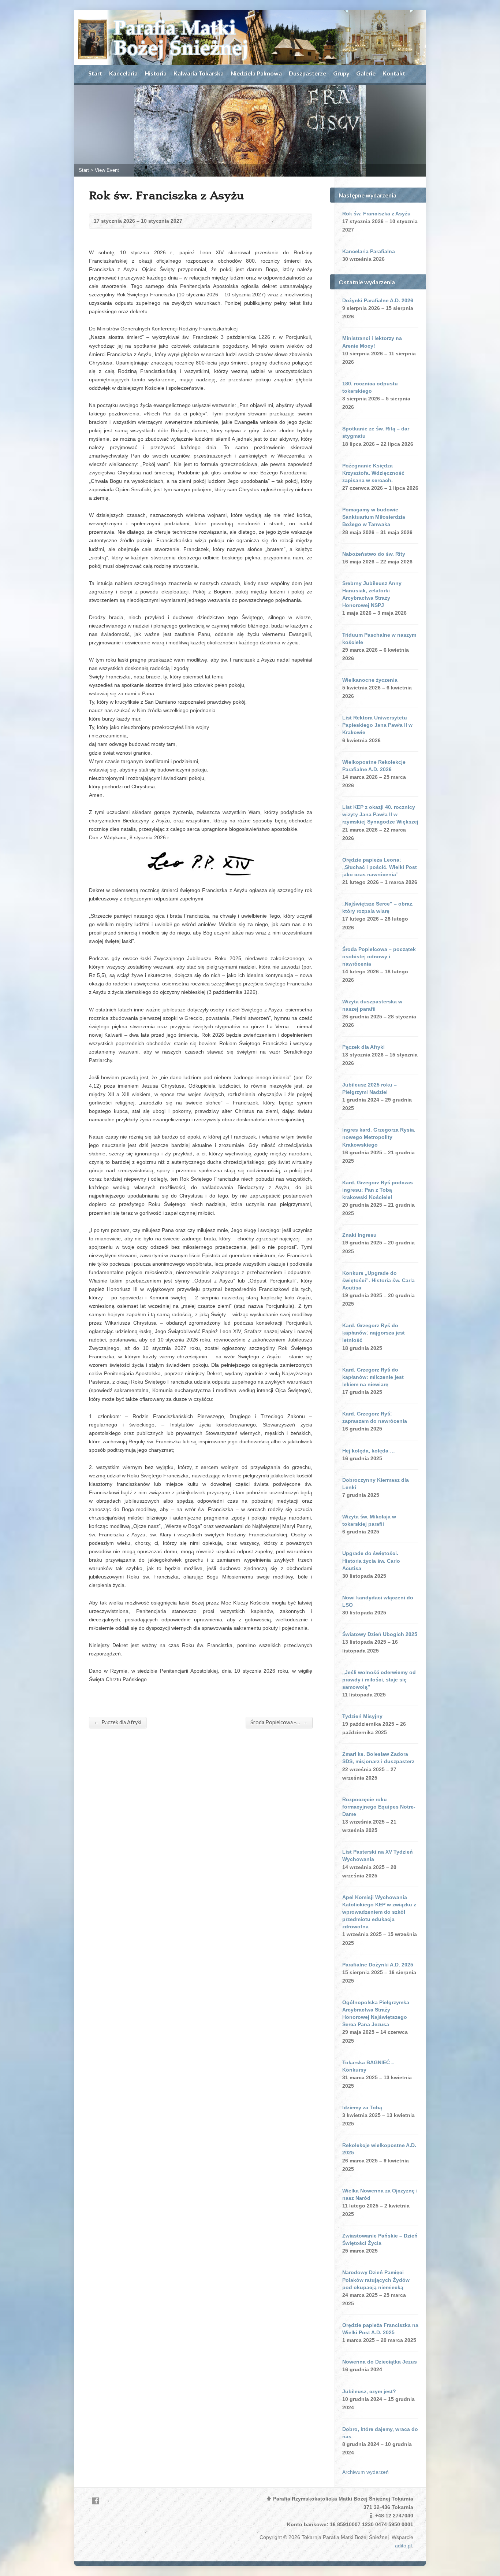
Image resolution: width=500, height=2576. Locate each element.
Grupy (341, 73)
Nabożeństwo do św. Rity (374, 554)
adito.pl (403, 2546)
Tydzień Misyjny (362, 1716)
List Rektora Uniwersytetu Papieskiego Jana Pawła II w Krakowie (377, 725)
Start (95, 73)
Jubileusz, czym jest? (369, 2391)
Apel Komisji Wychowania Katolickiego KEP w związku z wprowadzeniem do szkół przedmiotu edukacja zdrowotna (379, 1912)
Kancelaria (123, 73)
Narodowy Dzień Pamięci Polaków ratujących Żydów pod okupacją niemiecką (376, 2280)
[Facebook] (95, 2501)
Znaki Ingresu (359, 1235)
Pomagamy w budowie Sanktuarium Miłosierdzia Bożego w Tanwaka (374, 517)
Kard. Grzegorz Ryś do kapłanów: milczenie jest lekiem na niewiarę (373, 1377)
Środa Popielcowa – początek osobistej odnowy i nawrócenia (379, 956)
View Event (107, 170)
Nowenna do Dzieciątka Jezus (380, 2362)
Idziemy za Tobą (362, 2107)
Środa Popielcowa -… (279, 1722)
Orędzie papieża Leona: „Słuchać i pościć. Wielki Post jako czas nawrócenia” (380, 867)
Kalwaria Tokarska (199, 73)
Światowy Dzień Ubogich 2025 (380, 1634)
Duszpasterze (307, 73)
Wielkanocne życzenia (370, 680)
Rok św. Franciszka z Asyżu (376, 214)
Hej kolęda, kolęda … (369, 1451)
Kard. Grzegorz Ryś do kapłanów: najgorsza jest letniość (374, 1333)
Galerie (366, 73)
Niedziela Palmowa (256, 73)
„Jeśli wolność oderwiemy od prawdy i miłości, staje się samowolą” (379, 1680)
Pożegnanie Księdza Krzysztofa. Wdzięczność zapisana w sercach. (373, 473)
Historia (156, 73)
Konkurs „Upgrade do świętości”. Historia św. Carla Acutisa (378, 1280)
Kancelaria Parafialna (369, 251)
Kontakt (394, 73)
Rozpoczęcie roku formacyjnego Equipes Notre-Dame (379, 1807)
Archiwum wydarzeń (365, 2472)
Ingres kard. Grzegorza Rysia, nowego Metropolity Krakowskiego (379, 1137)
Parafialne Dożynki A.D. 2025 (378, 1965)
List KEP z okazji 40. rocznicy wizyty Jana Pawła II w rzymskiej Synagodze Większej (380, 814)
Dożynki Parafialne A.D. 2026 (378, 300)
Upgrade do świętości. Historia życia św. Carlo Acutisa (371, 1561)
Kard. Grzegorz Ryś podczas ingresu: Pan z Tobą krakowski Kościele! (378, 1190)
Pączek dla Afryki (117, 1722)
